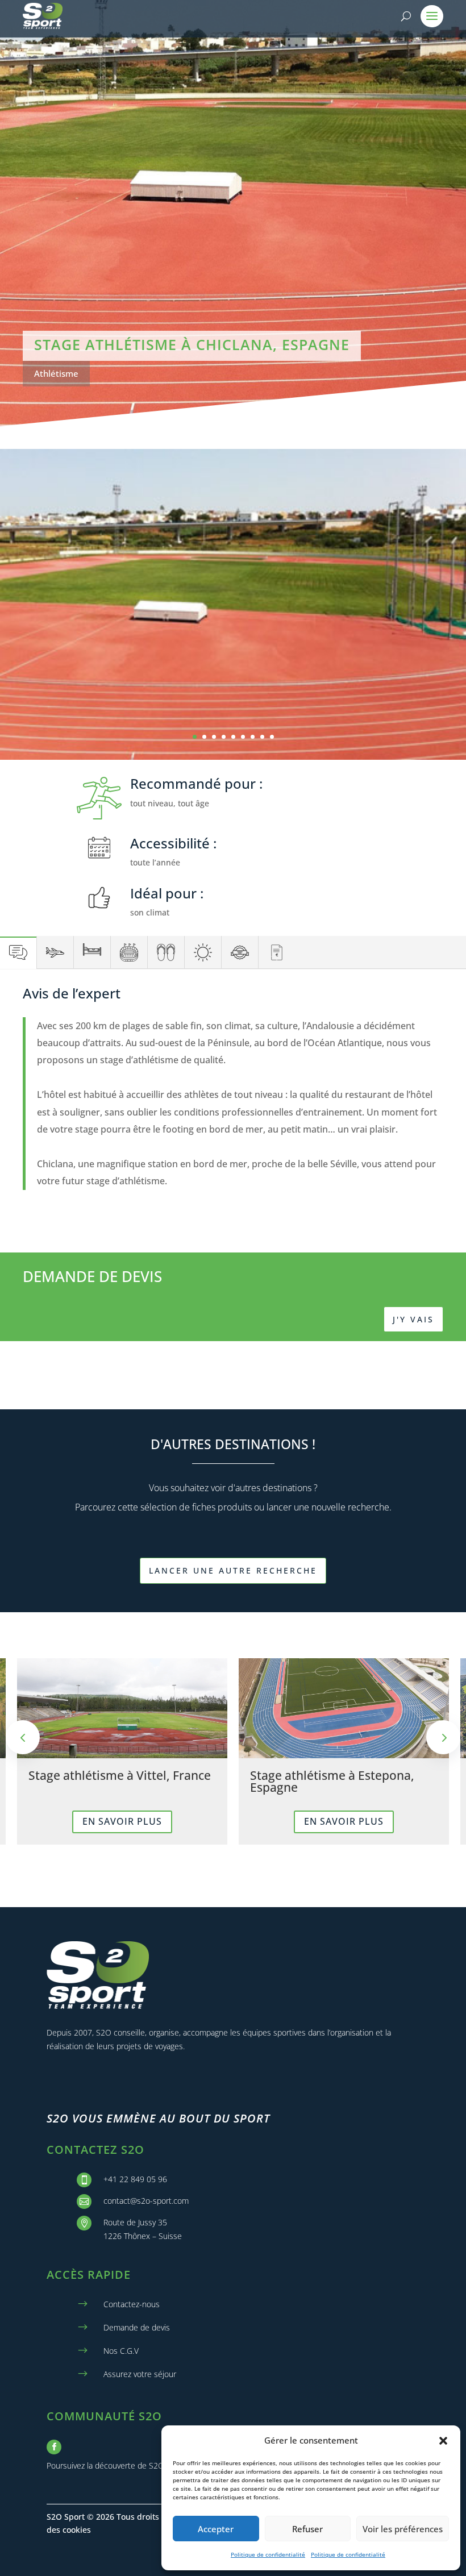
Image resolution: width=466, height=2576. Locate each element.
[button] (443, 2441)
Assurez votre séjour (140, 2374)
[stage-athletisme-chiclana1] (233, 757)
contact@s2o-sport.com (146, 2201)
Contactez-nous (132, 2304)
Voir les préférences (403, 2529)
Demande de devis (137, 2327)
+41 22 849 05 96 (135, 2179)
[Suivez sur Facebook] (54, 2447)
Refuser (307, 2529)
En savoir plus (122, 1821)
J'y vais (413, 1319)
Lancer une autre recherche (233, 1570)
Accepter (216, 2529)
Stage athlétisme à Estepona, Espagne (332, 1781)
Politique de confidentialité (268, 2554)
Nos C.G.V (121, 2351)
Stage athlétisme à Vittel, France (120, 1775)
